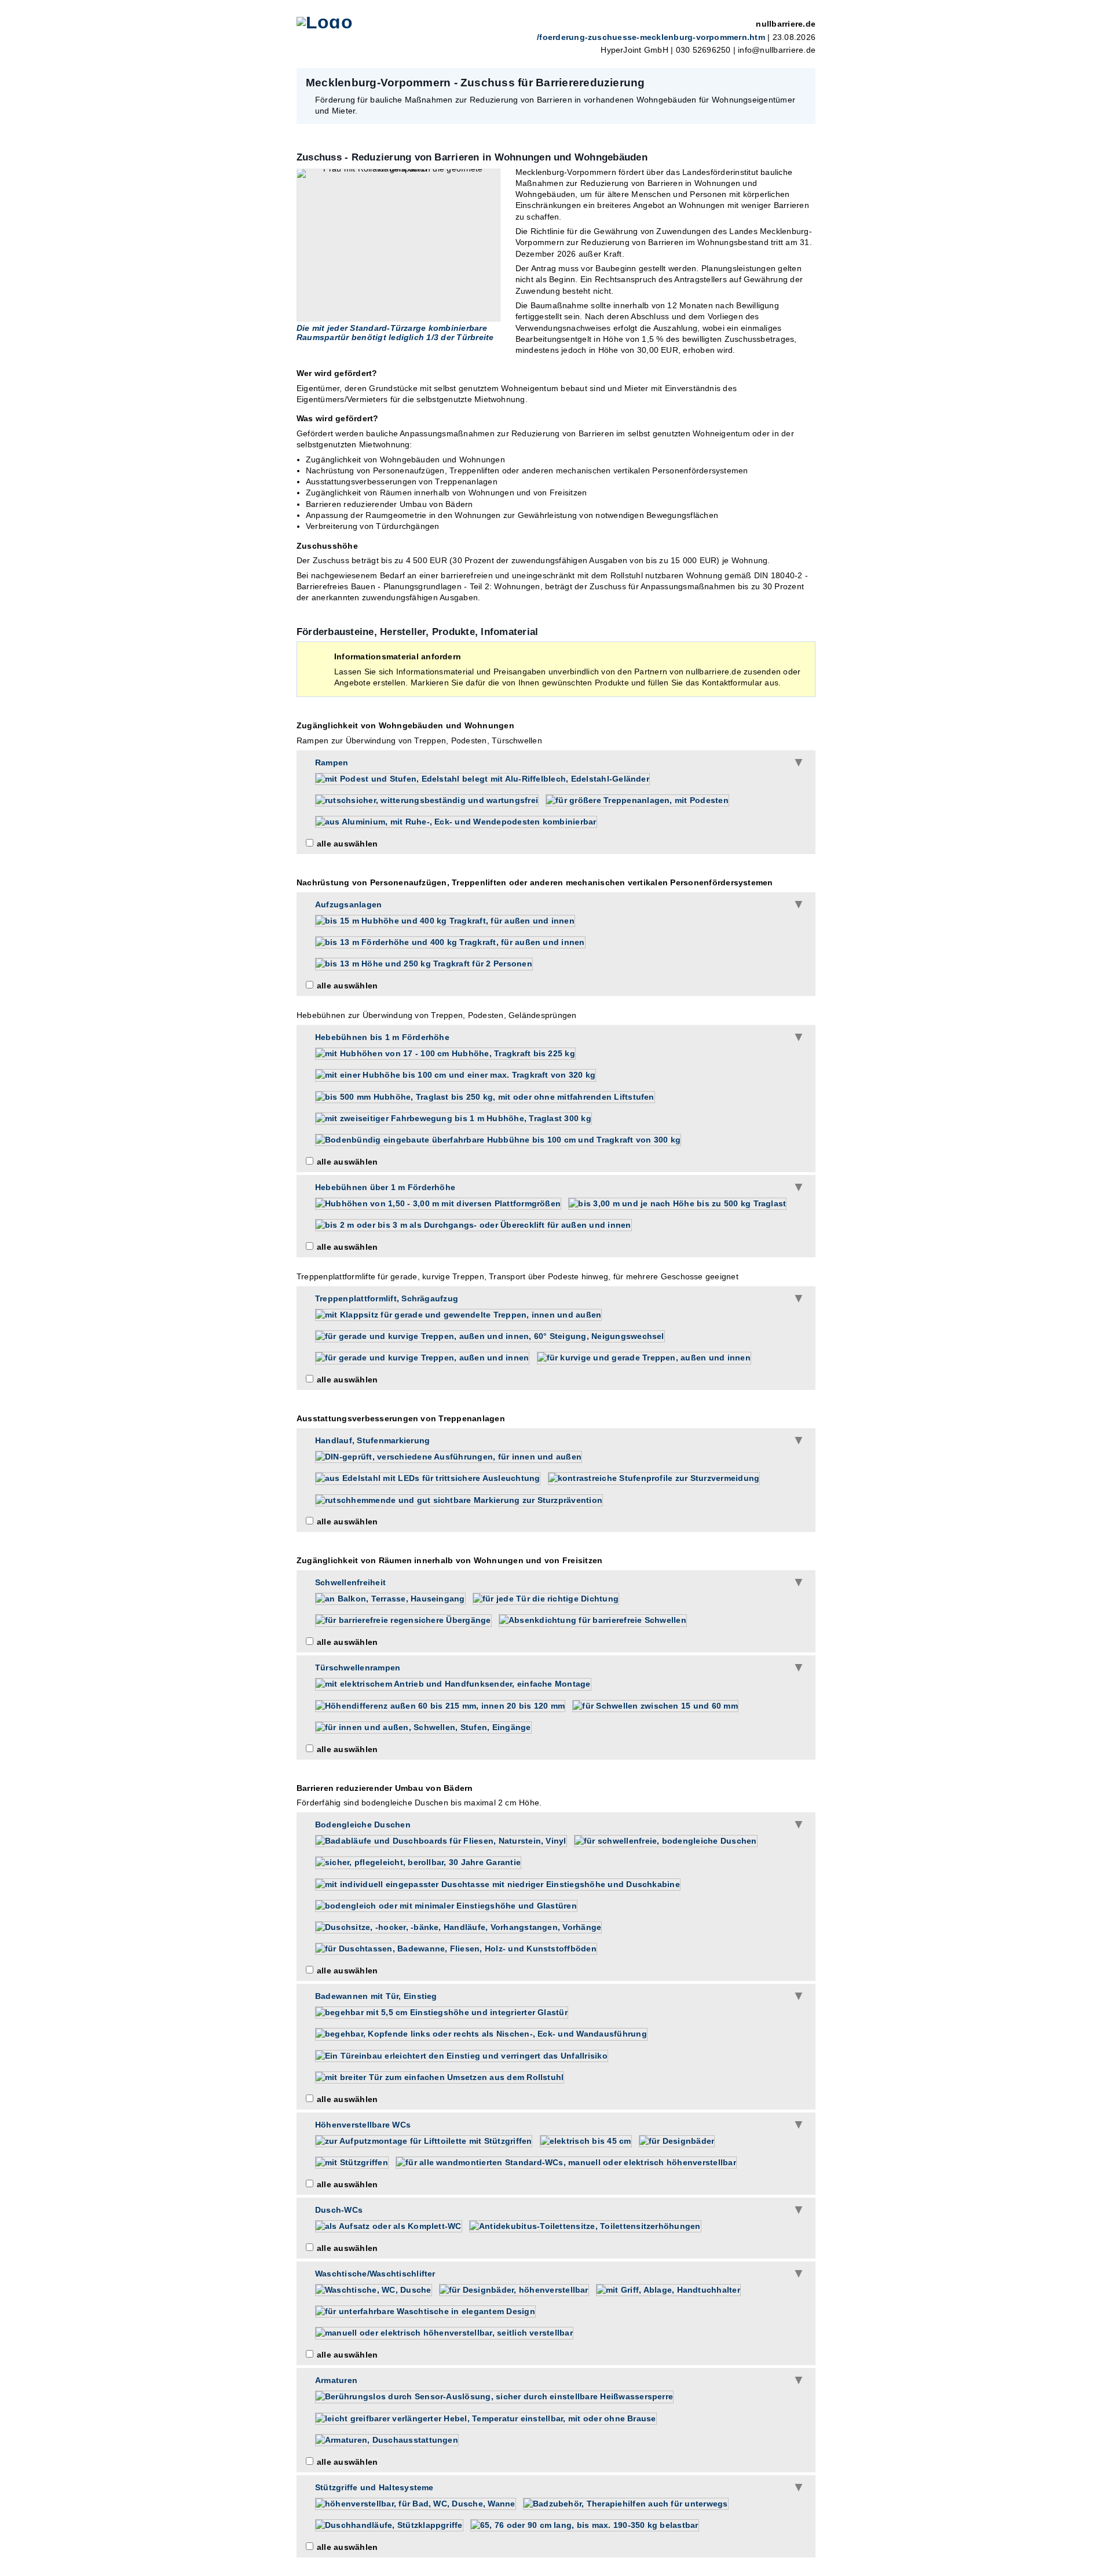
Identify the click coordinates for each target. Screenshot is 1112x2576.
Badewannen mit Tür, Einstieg (376, 1996)
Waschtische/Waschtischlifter (375, 2274)
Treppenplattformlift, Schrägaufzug (387, 1298)
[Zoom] (398, 245)
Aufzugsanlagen (348, 904)
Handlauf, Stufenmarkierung (372, 1440)
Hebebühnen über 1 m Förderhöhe (385, 1187)
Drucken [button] (800, 82)
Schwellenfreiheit (350, 1582)
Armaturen (336, 2380)
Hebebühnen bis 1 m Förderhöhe (382, 1037)
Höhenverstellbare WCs (363, 2125)
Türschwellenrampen (358, 1668)
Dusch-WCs (339, 2210)
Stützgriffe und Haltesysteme (374, 2487)
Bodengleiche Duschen (363, 1825)
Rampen (332, 762)
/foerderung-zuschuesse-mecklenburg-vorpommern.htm (651, 37)
